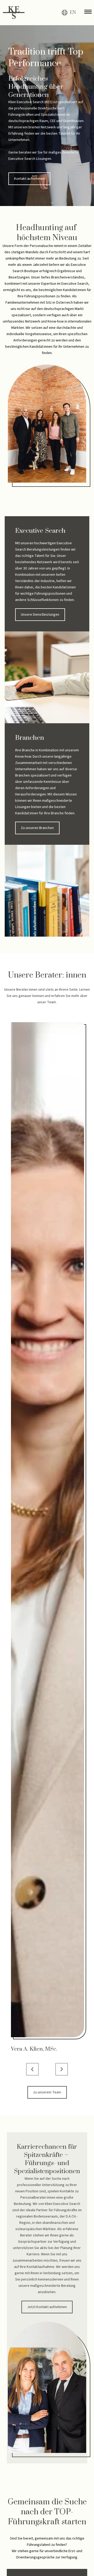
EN (73, 13)
